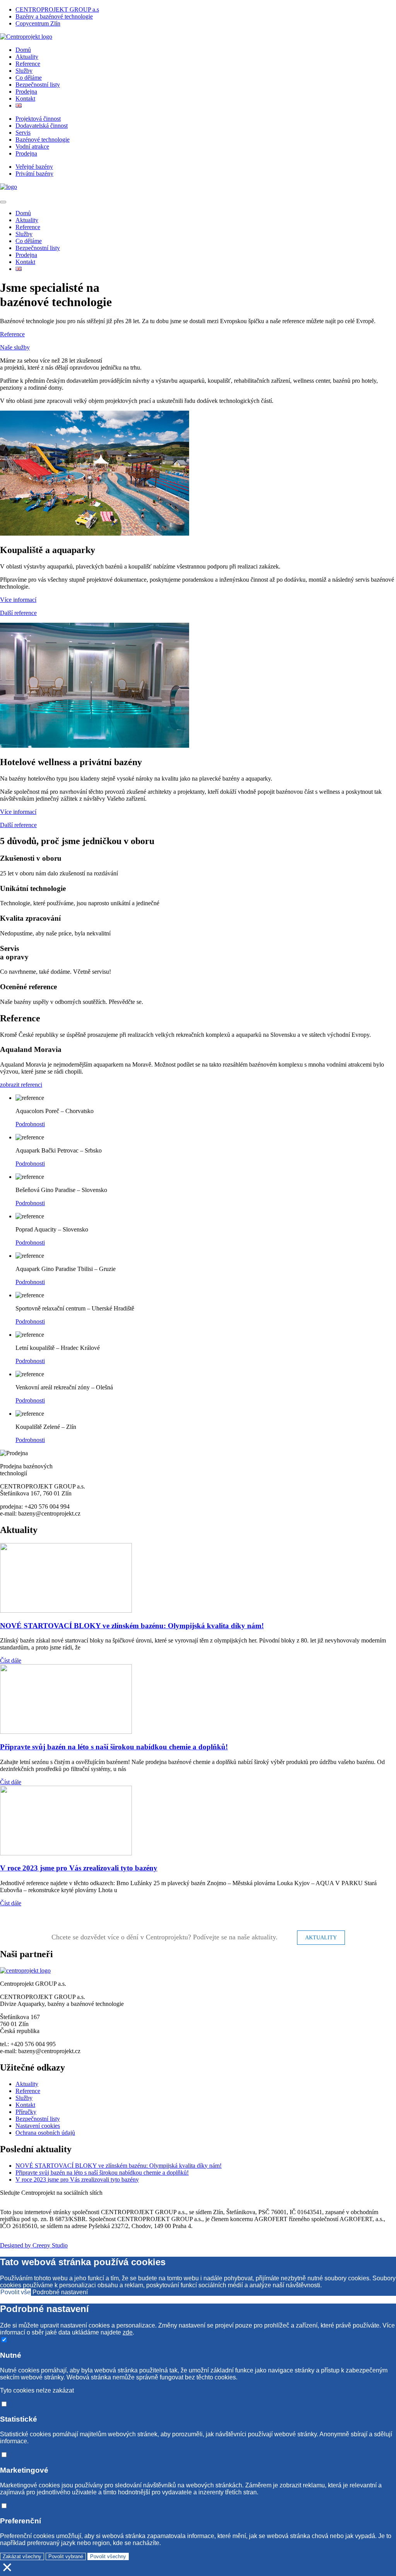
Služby (24, 71)
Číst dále (11, 1661)
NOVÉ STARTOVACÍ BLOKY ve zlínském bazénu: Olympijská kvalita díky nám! (132, 1626)
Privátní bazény (34, 174)
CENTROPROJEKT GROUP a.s (57, 9)
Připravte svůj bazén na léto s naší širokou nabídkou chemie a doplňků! (114, 1747)
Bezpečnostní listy (38, 85)
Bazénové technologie (43, 140)
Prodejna (26, 92)
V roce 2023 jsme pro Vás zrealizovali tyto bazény (79, 1868)
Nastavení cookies (38, 2126)
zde (128, 2332)
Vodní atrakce (32, 146)
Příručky (26, 2112)
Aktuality (27, 57)
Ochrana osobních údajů (45, 2133)
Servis (23, 133)
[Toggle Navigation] (3, 202)
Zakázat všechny (22, 2556)
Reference (28, 64)
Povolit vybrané (66, 2556)
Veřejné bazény (34, 167)
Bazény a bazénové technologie (54, 16)
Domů (23, 50)
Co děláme (29, 78)
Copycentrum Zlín (38, 23)
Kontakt (25, 98)
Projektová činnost (38, 119)
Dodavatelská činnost (42, 126)
